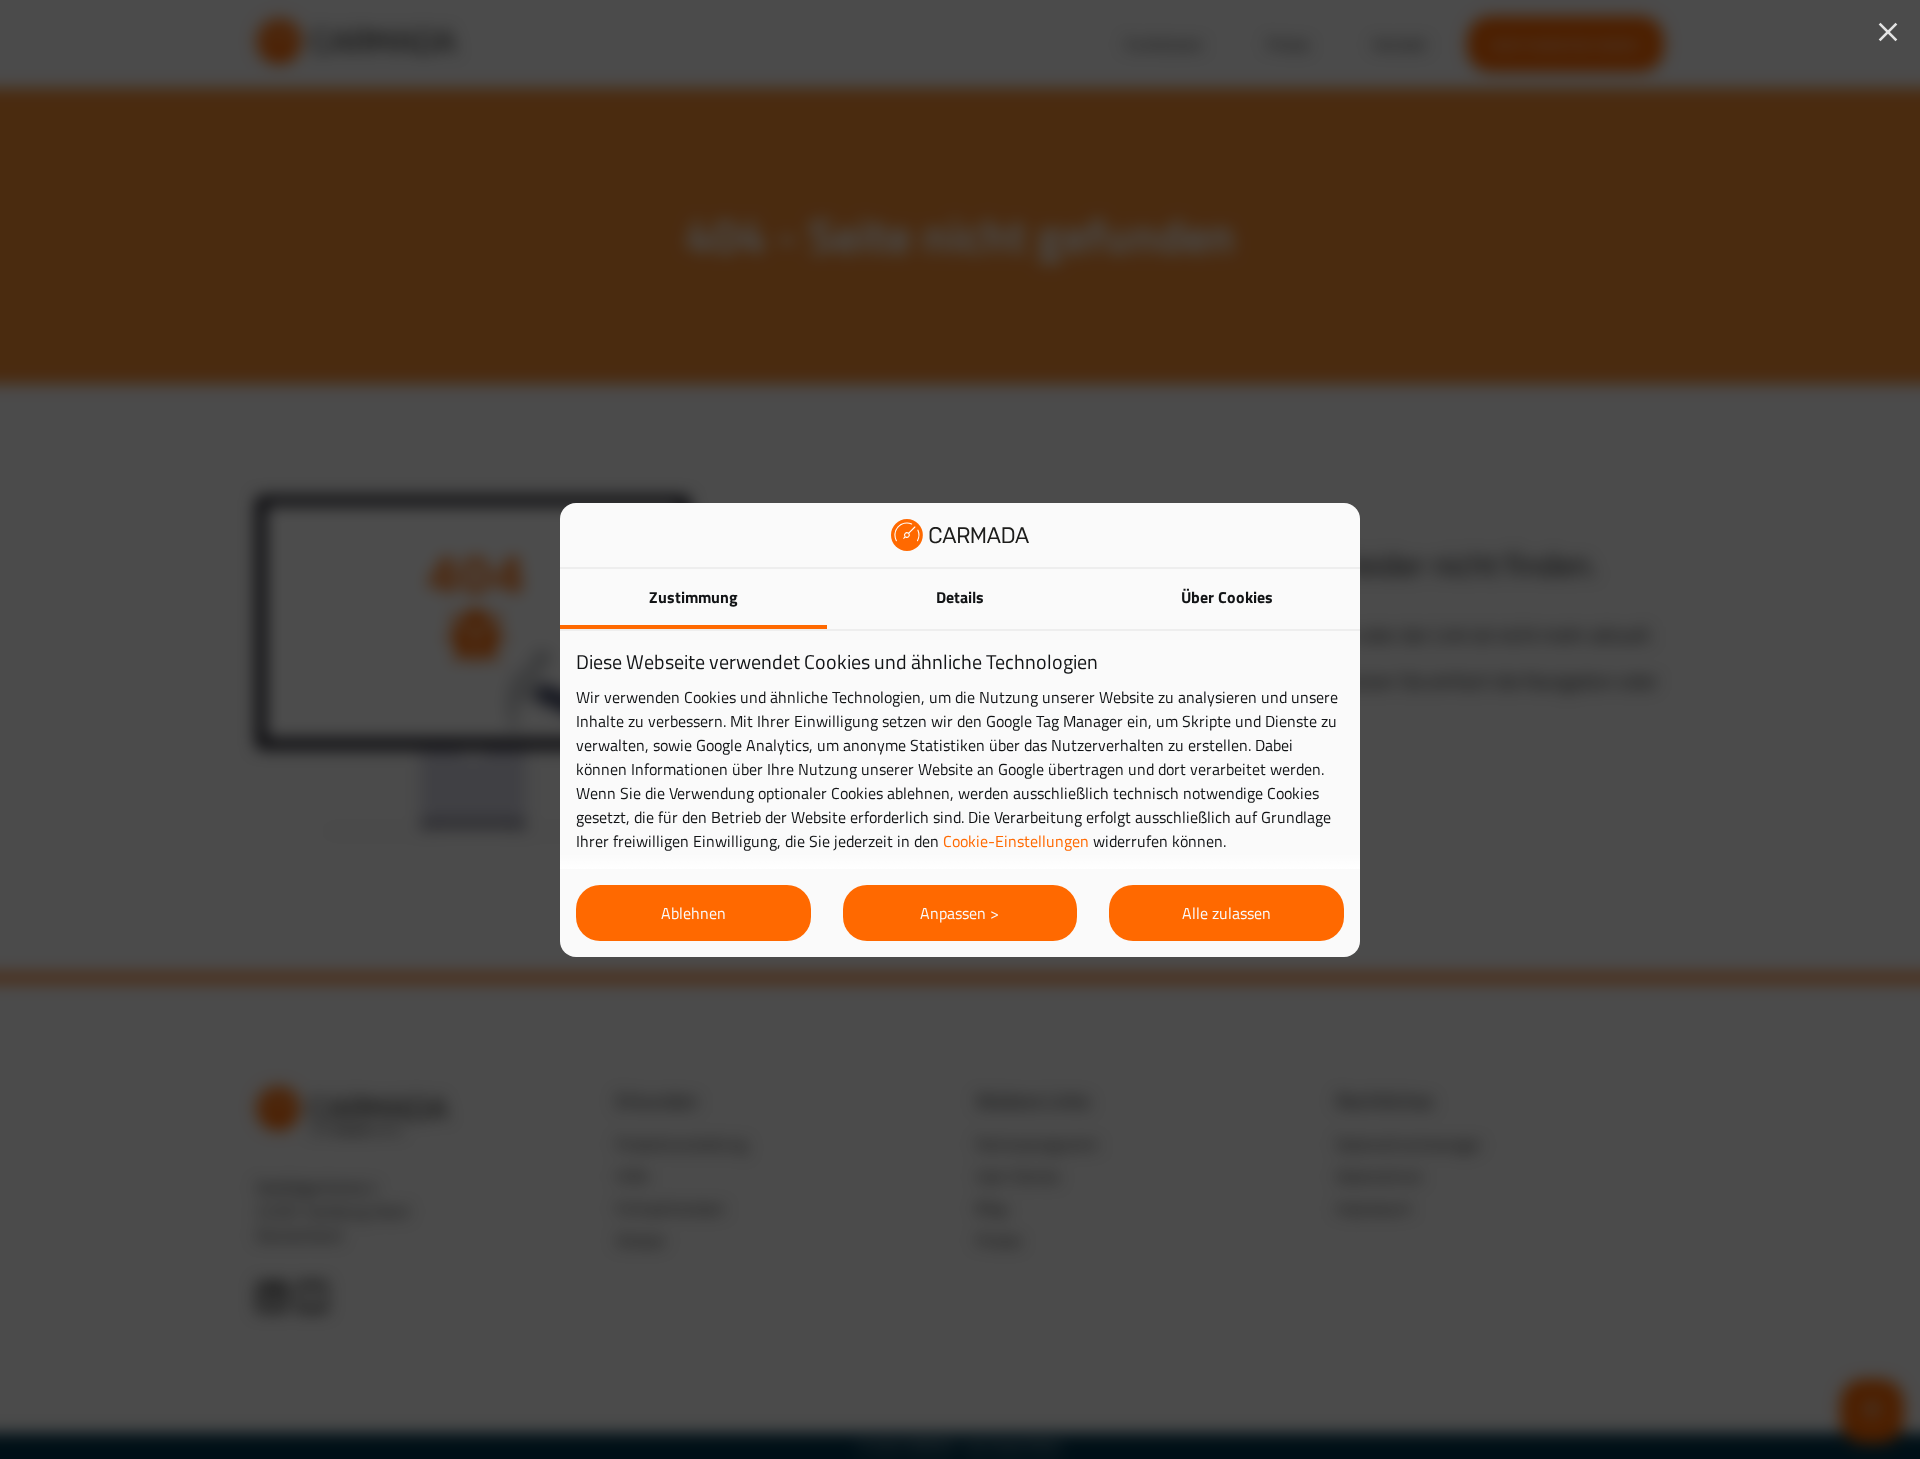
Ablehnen (693, 913)
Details (960, 597)
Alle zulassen (1226, 913)
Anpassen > (959, 913)
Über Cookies (1227, 597)
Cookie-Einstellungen (1016, 841)
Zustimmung (693, 597)
